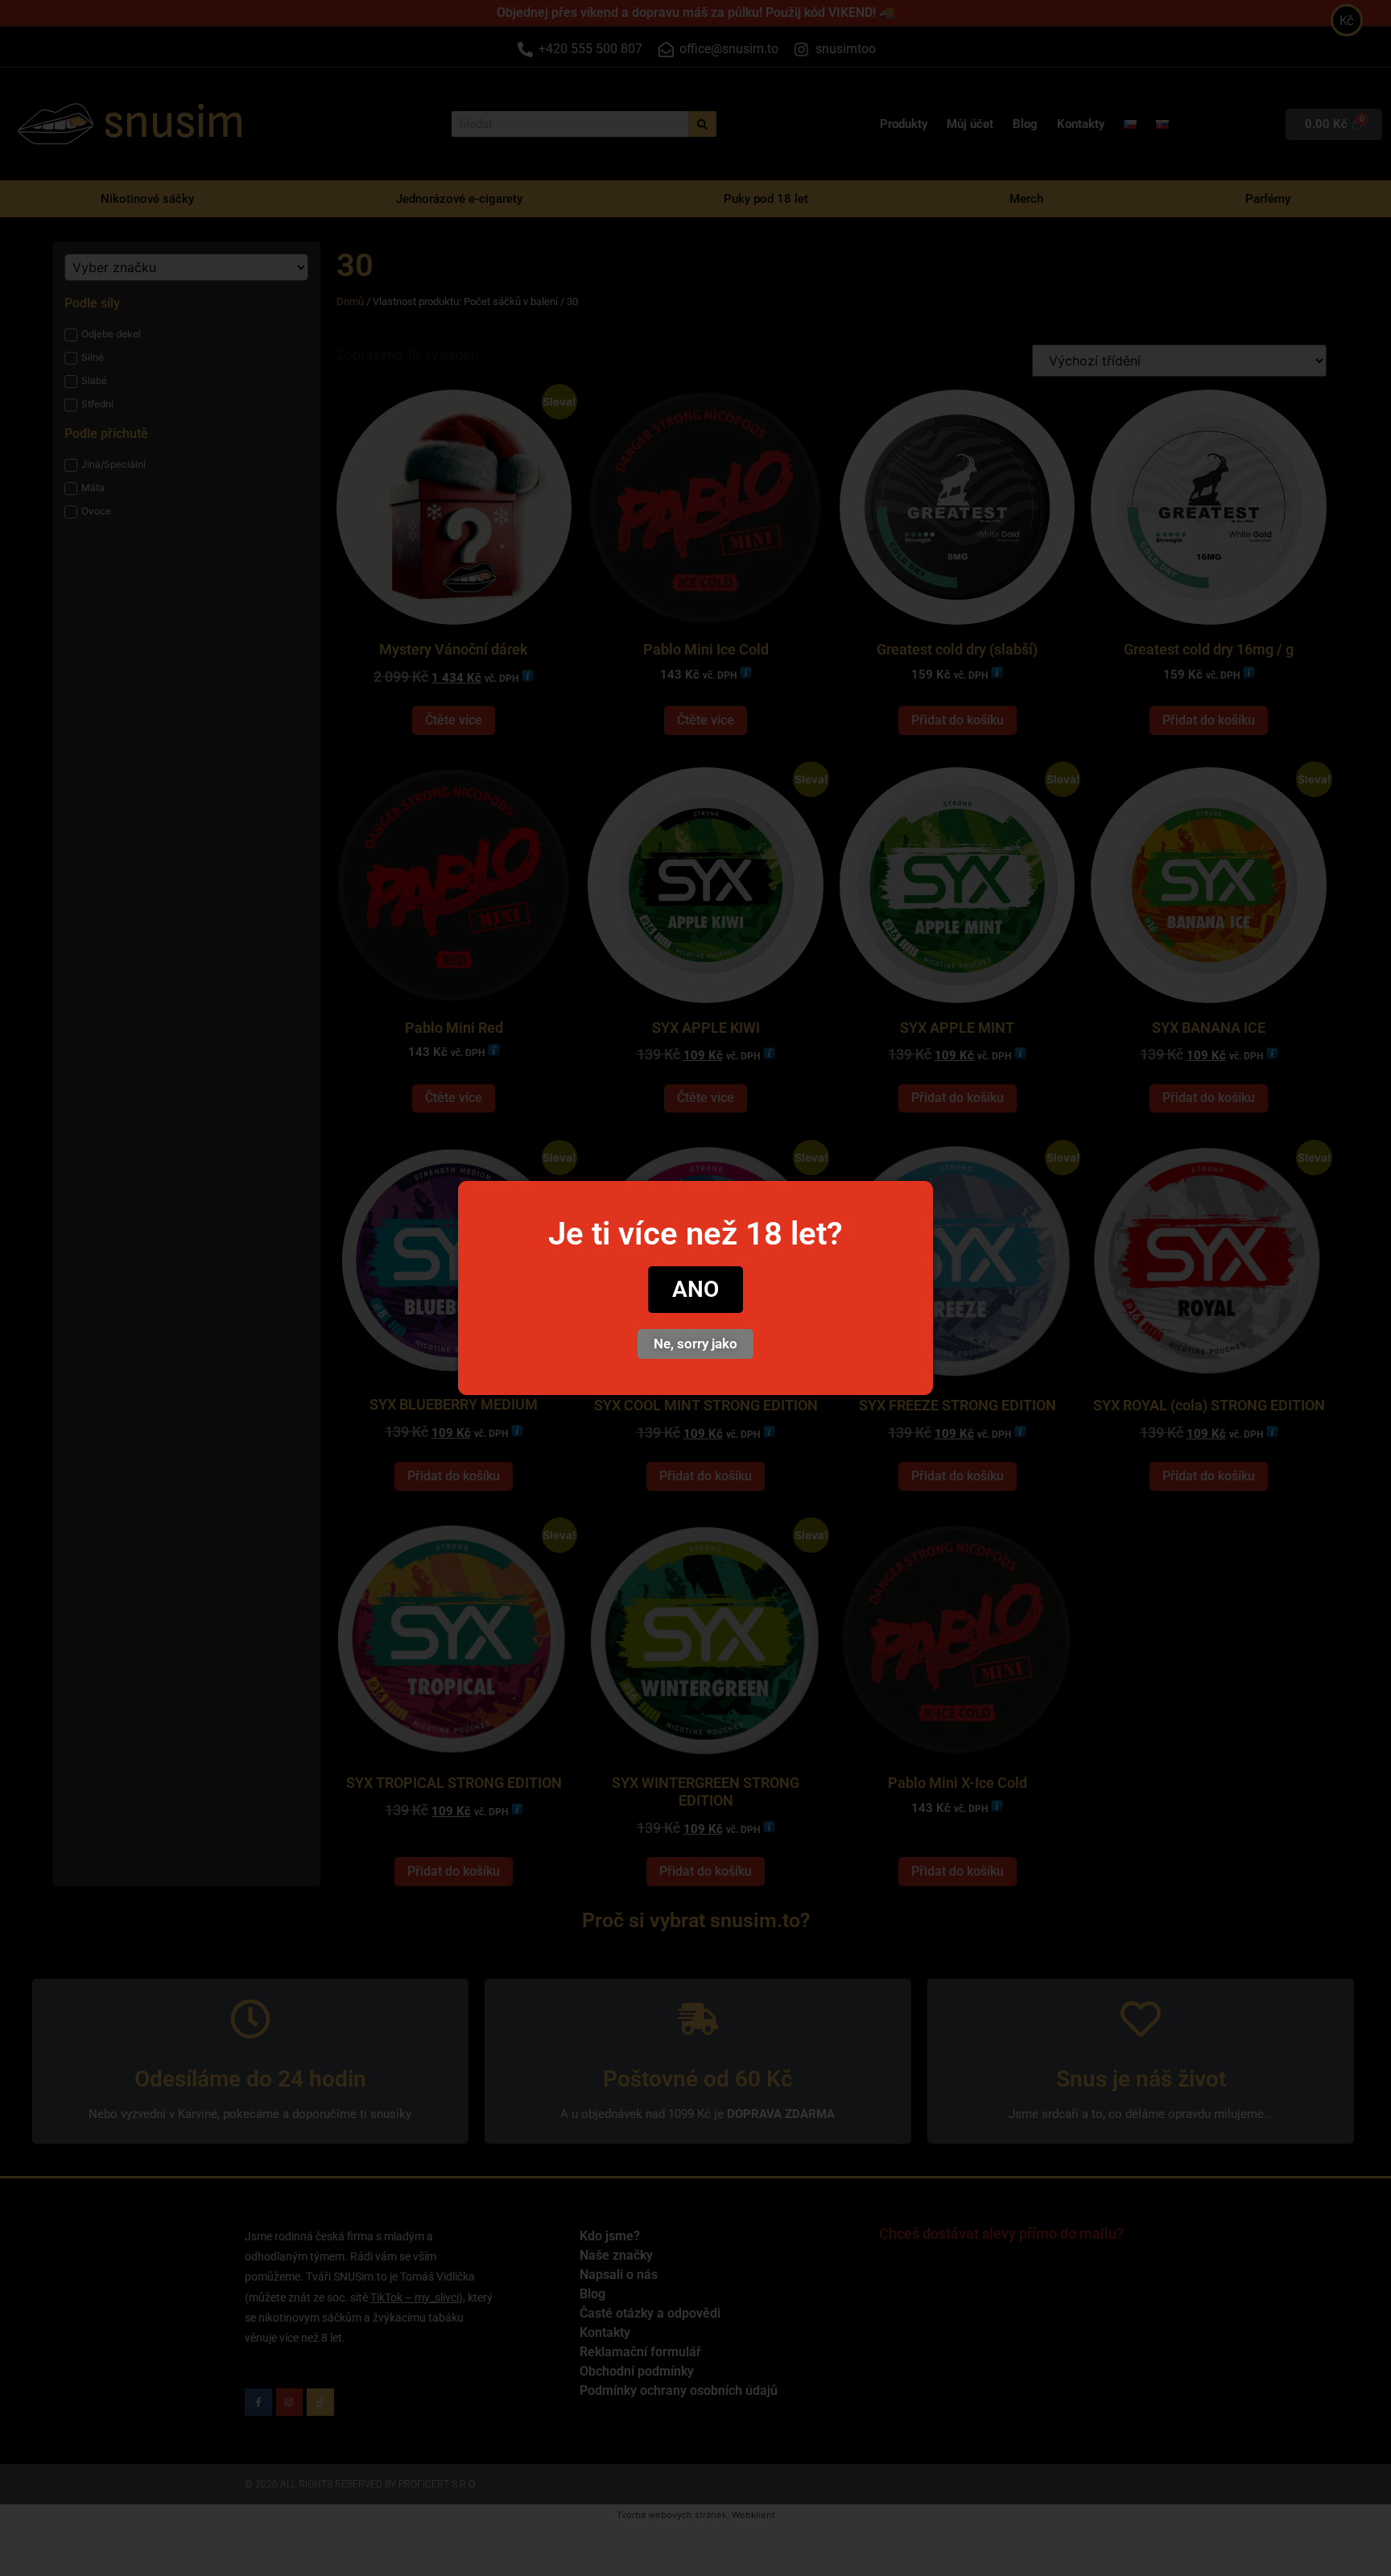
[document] (695, 1288)
